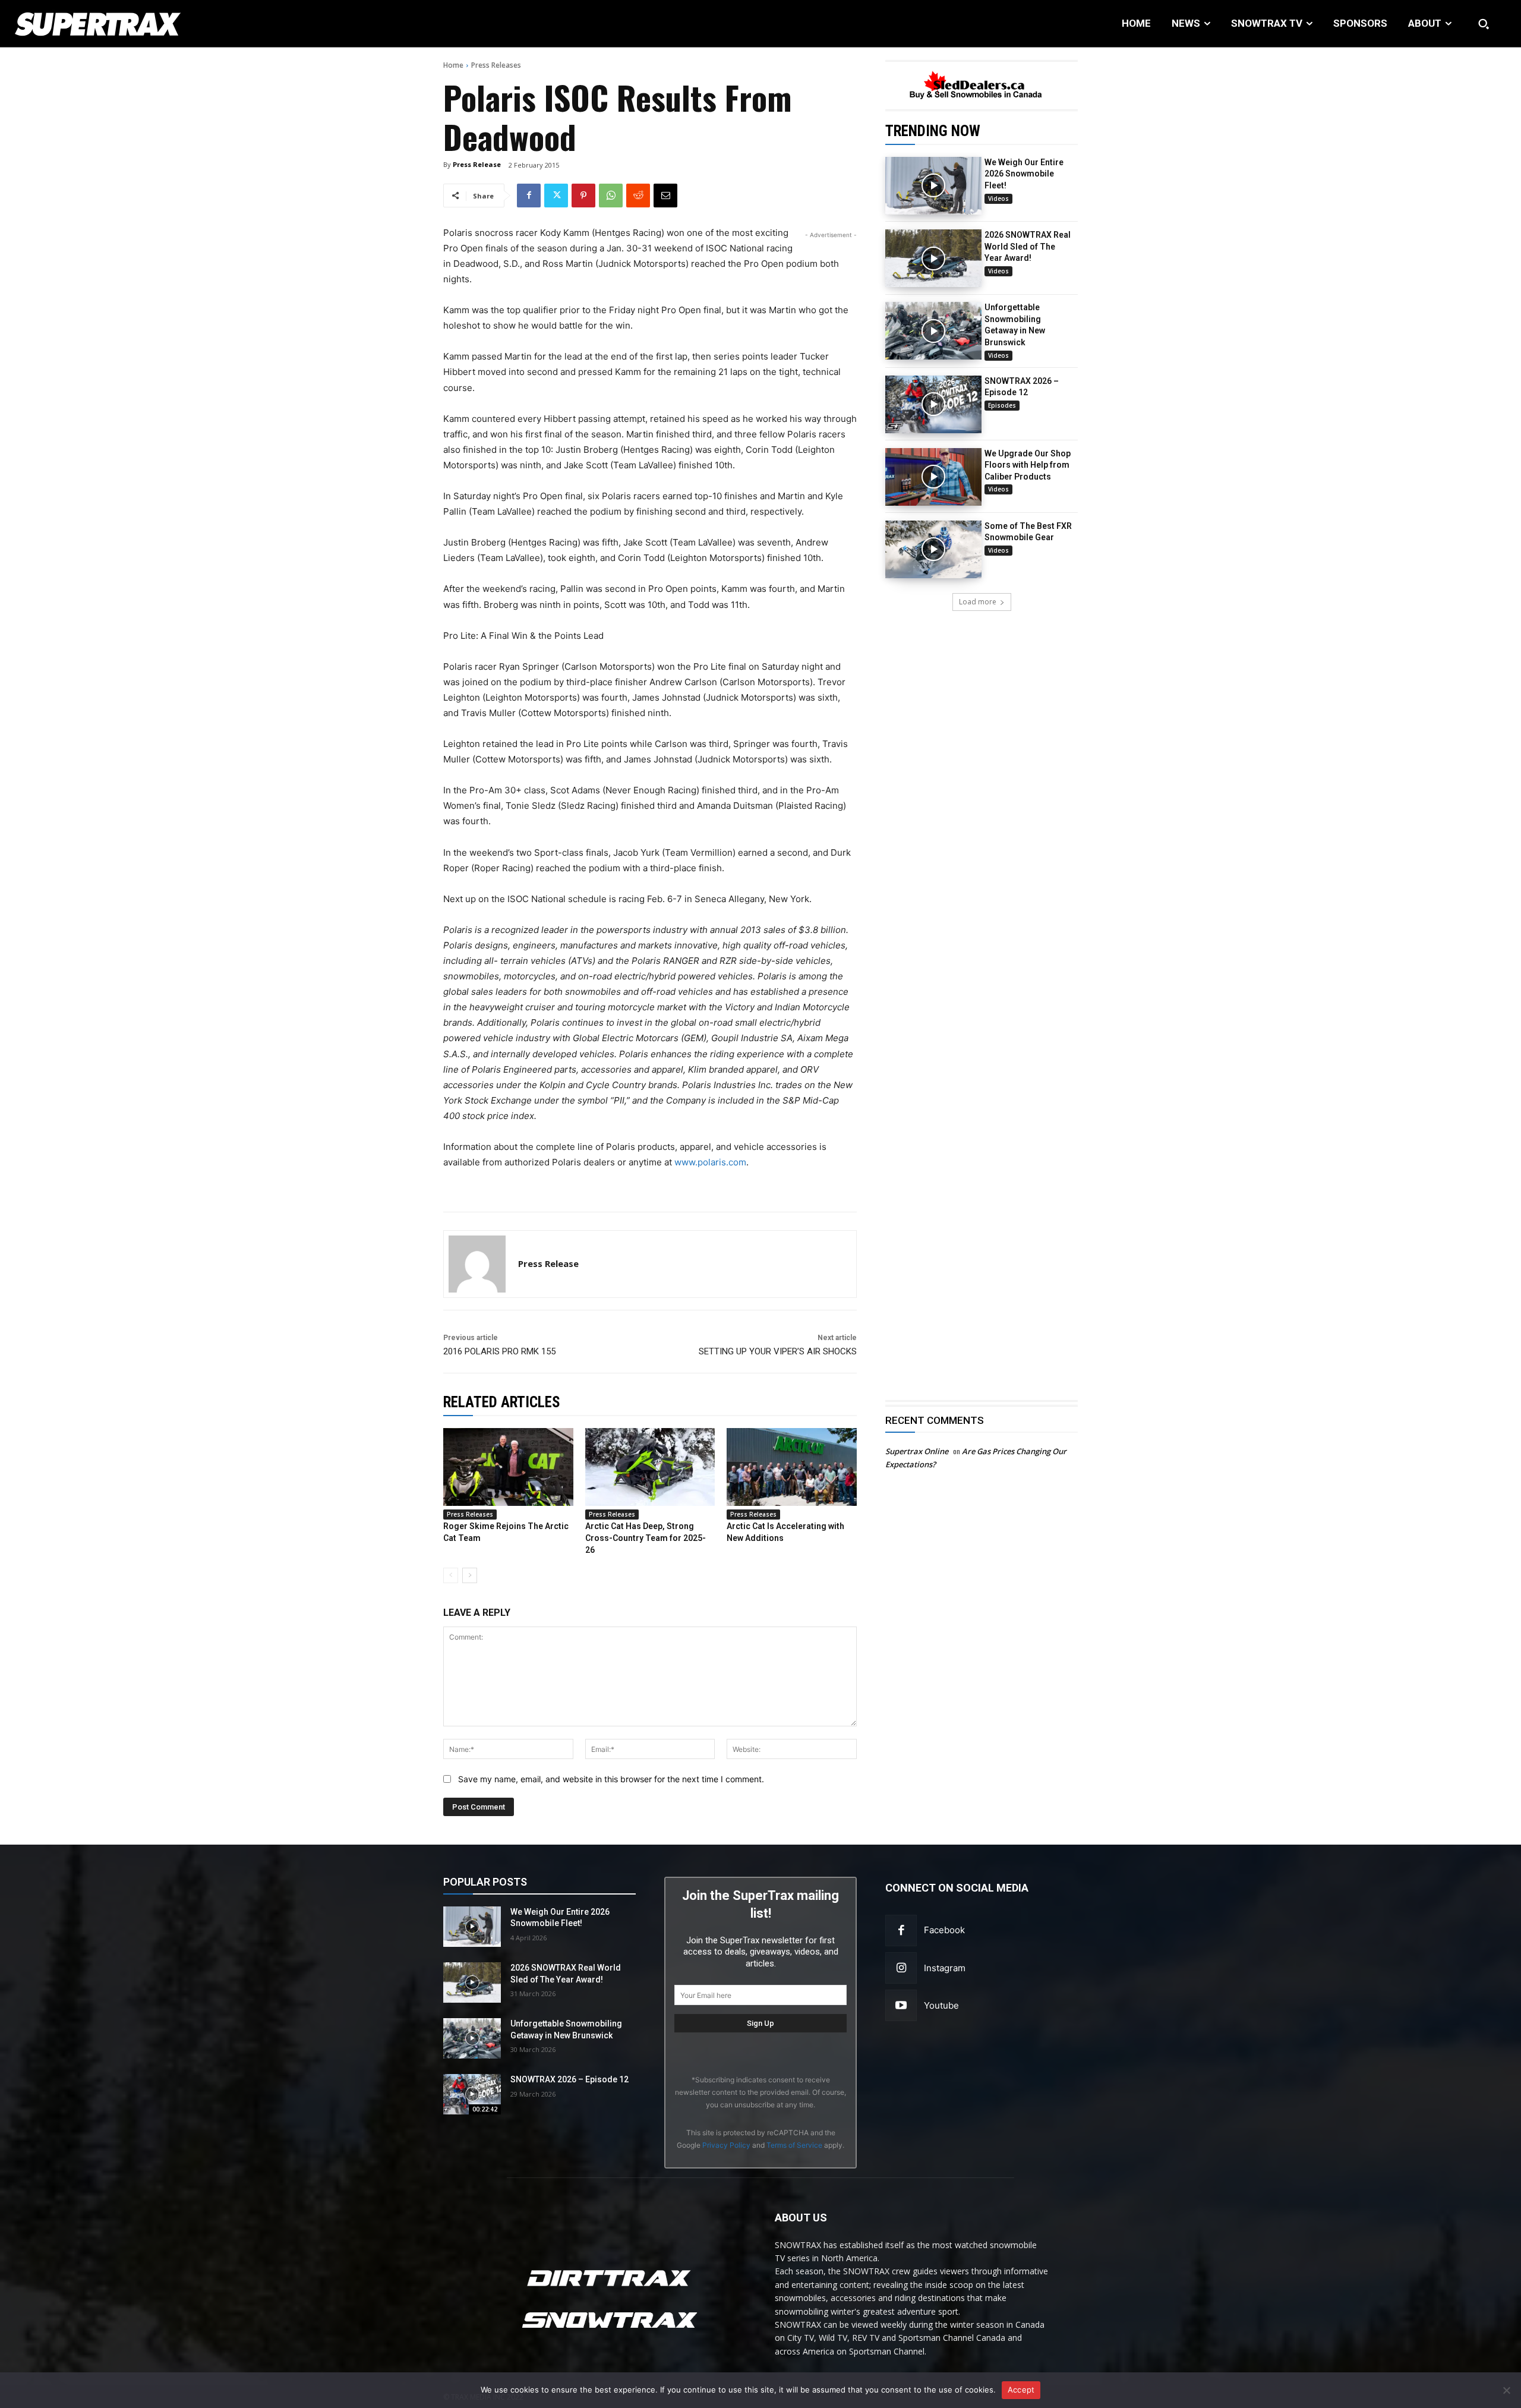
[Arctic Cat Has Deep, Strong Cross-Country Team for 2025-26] (650, 1467)
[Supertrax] (155, 24)
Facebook (944, 1930)
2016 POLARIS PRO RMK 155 (499, 1351)
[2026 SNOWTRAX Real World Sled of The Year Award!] (933, 258)
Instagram (945, 1968)
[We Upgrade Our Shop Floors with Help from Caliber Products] (933, 477)
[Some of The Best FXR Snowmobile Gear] (933, 549)
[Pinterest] (583, 196)
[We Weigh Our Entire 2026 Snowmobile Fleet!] (933, 186)
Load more (978, 602)
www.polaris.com (710, 1162)
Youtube (941, 2005)
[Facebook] (529, 196)
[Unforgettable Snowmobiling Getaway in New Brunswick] (933, 331)
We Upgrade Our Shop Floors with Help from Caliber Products (1028, 465)
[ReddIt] (638, 196)
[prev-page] (451, 1575)
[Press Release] (477, 1264)
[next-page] (470, 1575)
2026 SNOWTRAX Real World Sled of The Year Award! (1028, 246)
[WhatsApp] (611, 196)
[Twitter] (556, 196)
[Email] (665, 196)
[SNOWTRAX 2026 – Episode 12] (933, 404)
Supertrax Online (917, 1451)
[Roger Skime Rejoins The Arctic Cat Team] (508, 1467)
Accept (1021, 2390)
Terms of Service (794, 2145)
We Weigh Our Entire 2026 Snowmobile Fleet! (1024, 174)
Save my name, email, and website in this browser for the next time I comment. (611, 1779)
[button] (1484, 24)
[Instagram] (901, 1968)
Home (453, 65)
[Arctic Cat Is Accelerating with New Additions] (792, 1467)
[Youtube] (901, 2005)
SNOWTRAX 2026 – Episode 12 (569, 2079)
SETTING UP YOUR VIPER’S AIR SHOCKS (778, 1351)
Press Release (477, 164)
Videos (998, 198)
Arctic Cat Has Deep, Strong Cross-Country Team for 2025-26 (646, 1538)
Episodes (1002, 405)
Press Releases (496, 65)
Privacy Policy (726, 2145)
